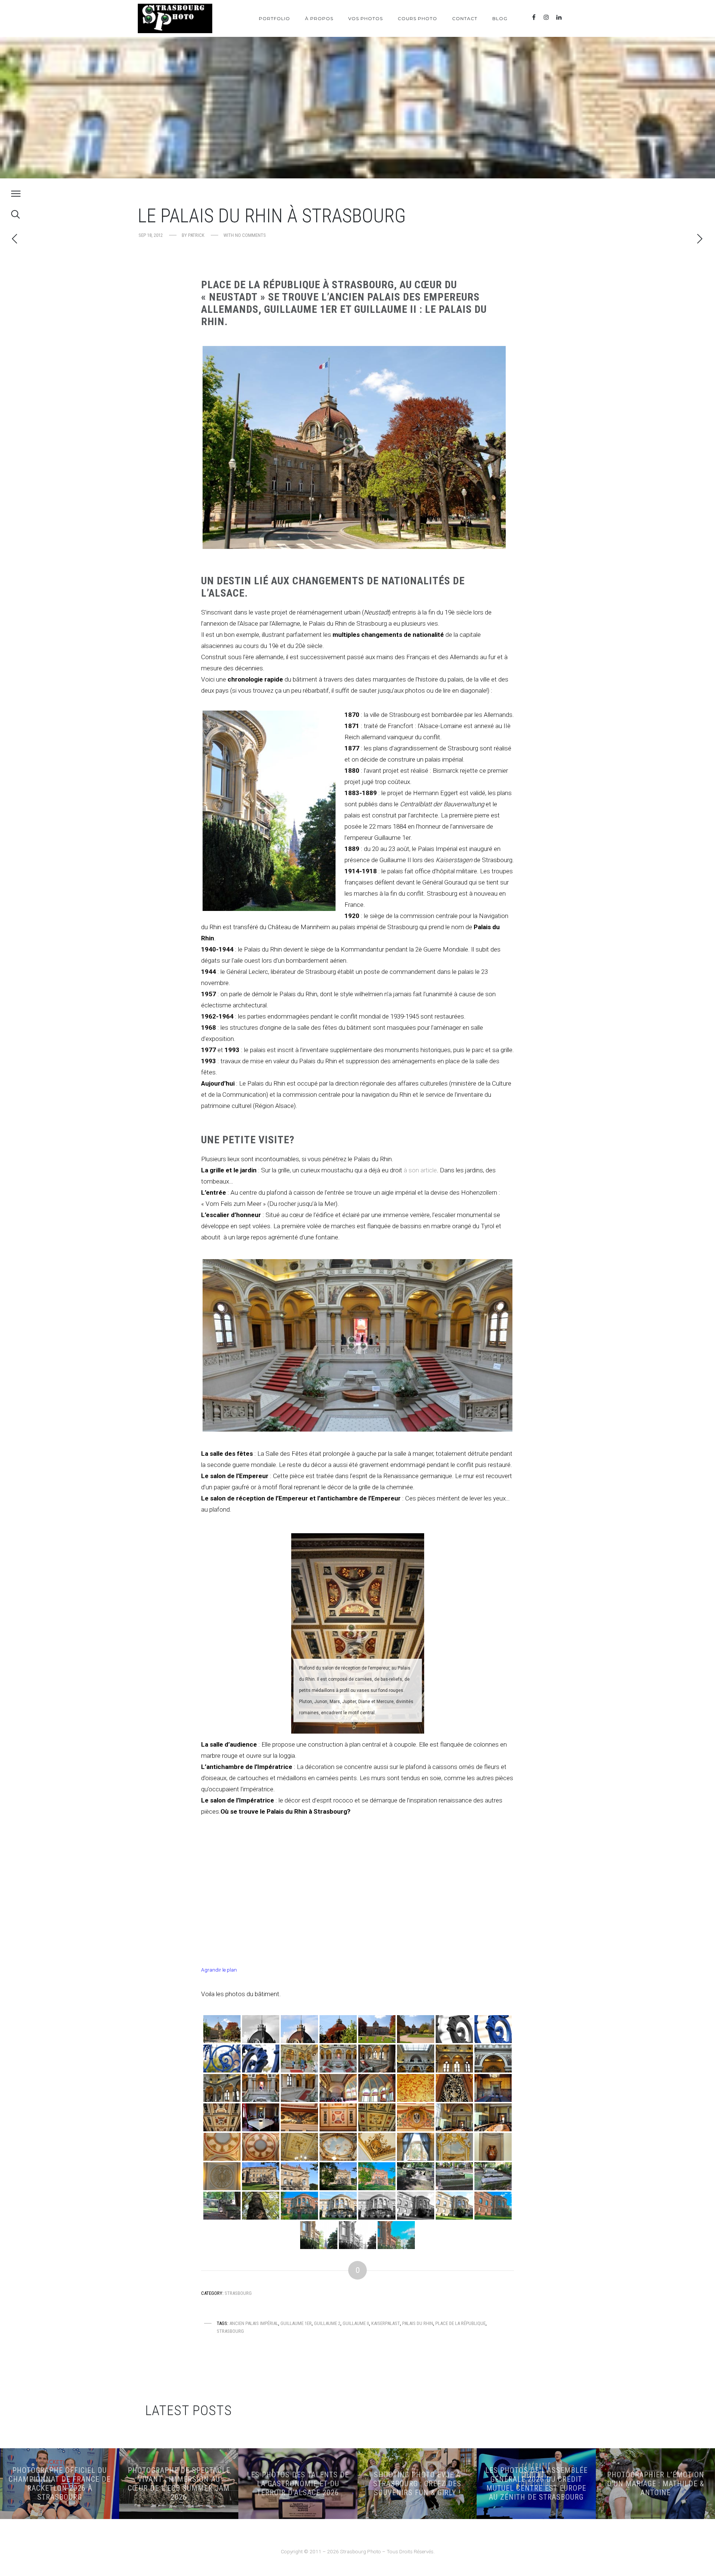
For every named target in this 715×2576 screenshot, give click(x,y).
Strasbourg (238, 2293)
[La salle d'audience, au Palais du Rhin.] (454, 2117)
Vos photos (366, 18)
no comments (250, 235)
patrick (196, 235)
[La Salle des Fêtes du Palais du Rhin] (338, 2088)
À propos (319, 18)
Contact (465, 18)
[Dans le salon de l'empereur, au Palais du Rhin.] (493, 2088)
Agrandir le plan (219, 1970)
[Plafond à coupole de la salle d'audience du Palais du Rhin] (222, 2147)
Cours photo (417, 18)
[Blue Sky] (572, 17)
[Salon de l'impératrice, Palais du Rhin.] (416, 2147)
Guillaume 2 (327, 2323)
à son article (420, 1170)
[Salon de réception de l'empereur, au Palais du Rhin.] (261, 2117)
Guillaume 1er (296, 2323)
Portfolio (274, 18)
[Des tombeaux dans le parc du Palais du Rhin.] (416, 2176)
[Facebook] (534, 17)
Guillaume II (356, 2323)
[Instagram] (546, 17)
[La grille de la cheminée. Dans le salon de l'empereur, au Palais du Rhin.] (454, 2088)
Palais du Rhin (418, 2323)
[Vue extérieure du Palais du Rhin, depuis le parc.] (261, 2176)
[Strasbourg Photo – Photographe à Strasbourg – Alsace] (175, 18)
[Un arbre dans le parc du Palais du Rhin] (261, 2206)
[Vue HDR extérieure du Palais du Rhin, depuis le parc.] (377, 2176)
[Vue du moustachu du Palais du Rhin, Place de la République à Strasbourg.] (454, 2029)
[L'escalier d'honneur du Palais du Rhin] (299, 2059)
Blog (500, 18)
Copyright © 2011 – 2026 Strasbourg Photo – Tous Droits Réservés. (358, 2551)
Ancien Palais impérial (254, 2323)
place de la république (460, 2323)
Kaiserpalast (386, 2323)
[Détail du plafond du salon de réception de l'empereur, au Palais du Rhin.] (338, 2117)
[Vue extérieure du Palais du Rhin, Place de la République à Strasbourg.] (222, 2029)
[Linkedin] (559, 17)
